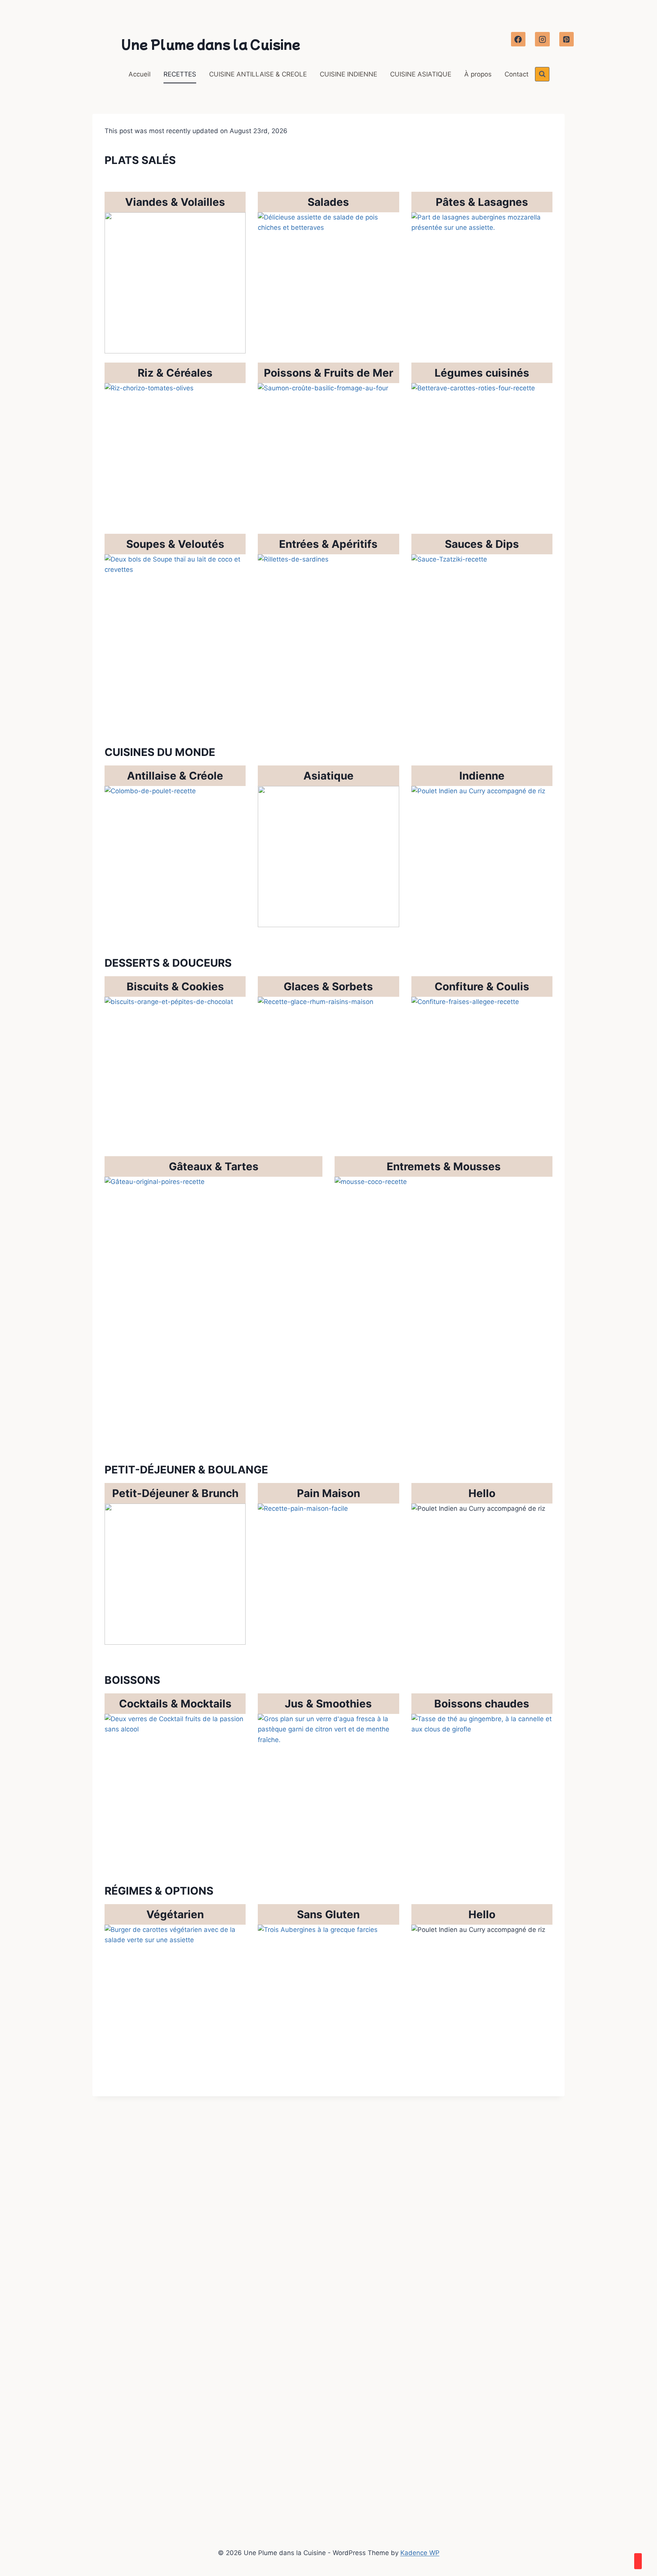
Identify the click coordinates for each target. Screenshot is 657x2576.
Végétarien (175, 1914)
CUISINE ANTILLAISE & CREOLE (258, 74)
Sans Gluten (328, 1914)
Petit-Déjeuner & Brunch (175, 1493)
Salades (328, 202)
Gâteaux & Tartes (214, 1166)
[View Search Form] (542, 74)
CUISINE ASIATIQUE (421, 74)
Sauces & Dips (482, 544)
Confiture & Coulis (482, 986)
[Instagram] (542, 39)
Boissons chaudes (482, 1704)
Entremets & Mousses (444, 1166)
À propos (478, 74)
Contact (517, 74)
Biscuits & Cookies (175, 986)
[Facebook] (518, 39)
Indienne (482, 776)
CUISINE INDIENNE (348, 74)
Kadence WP (420, 2553)
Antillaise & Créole (175, 776)
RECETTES (180, 74)
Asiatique (328, 776)
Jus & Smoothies (328, 1704)
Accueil (140, 74)
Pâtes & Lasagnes (482, 202)
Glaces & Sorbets (328, 986)
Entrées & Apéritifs (328, 544)
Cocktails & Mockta (169, 1704)
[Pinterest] (567, 39)
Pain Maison (328, 1493)
